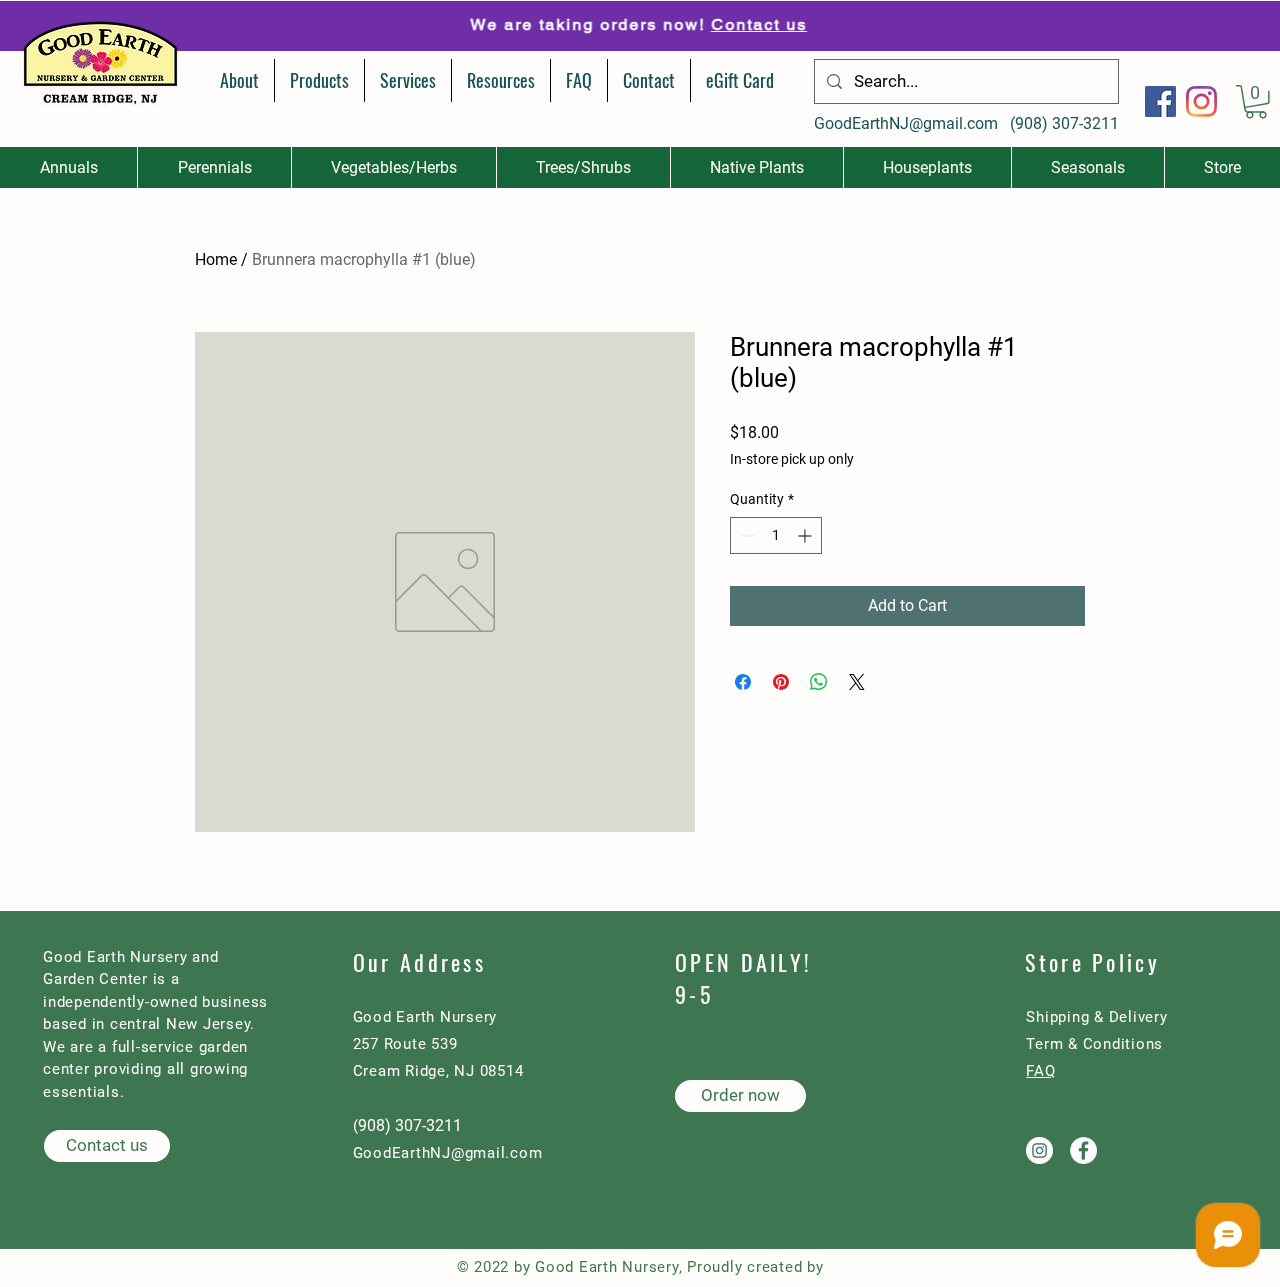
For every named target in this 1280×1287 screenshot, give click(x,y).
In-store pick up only (792, 459)
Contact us (753, 24)
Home (216, 259)
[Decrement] (745, 535)
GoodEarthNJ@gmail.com (906, 123)
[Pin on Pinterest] (781, 682)
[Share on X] (857, 682)
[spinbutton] (776, 535)
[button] (1256, 102)
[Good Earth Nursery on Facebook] (1083, 1150)
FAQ (1040, 1071)
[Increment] (806, 535)
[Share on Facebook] (743, 682)
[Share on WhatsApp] (819, 682)
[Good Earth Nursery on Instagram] (1039, 1150)
